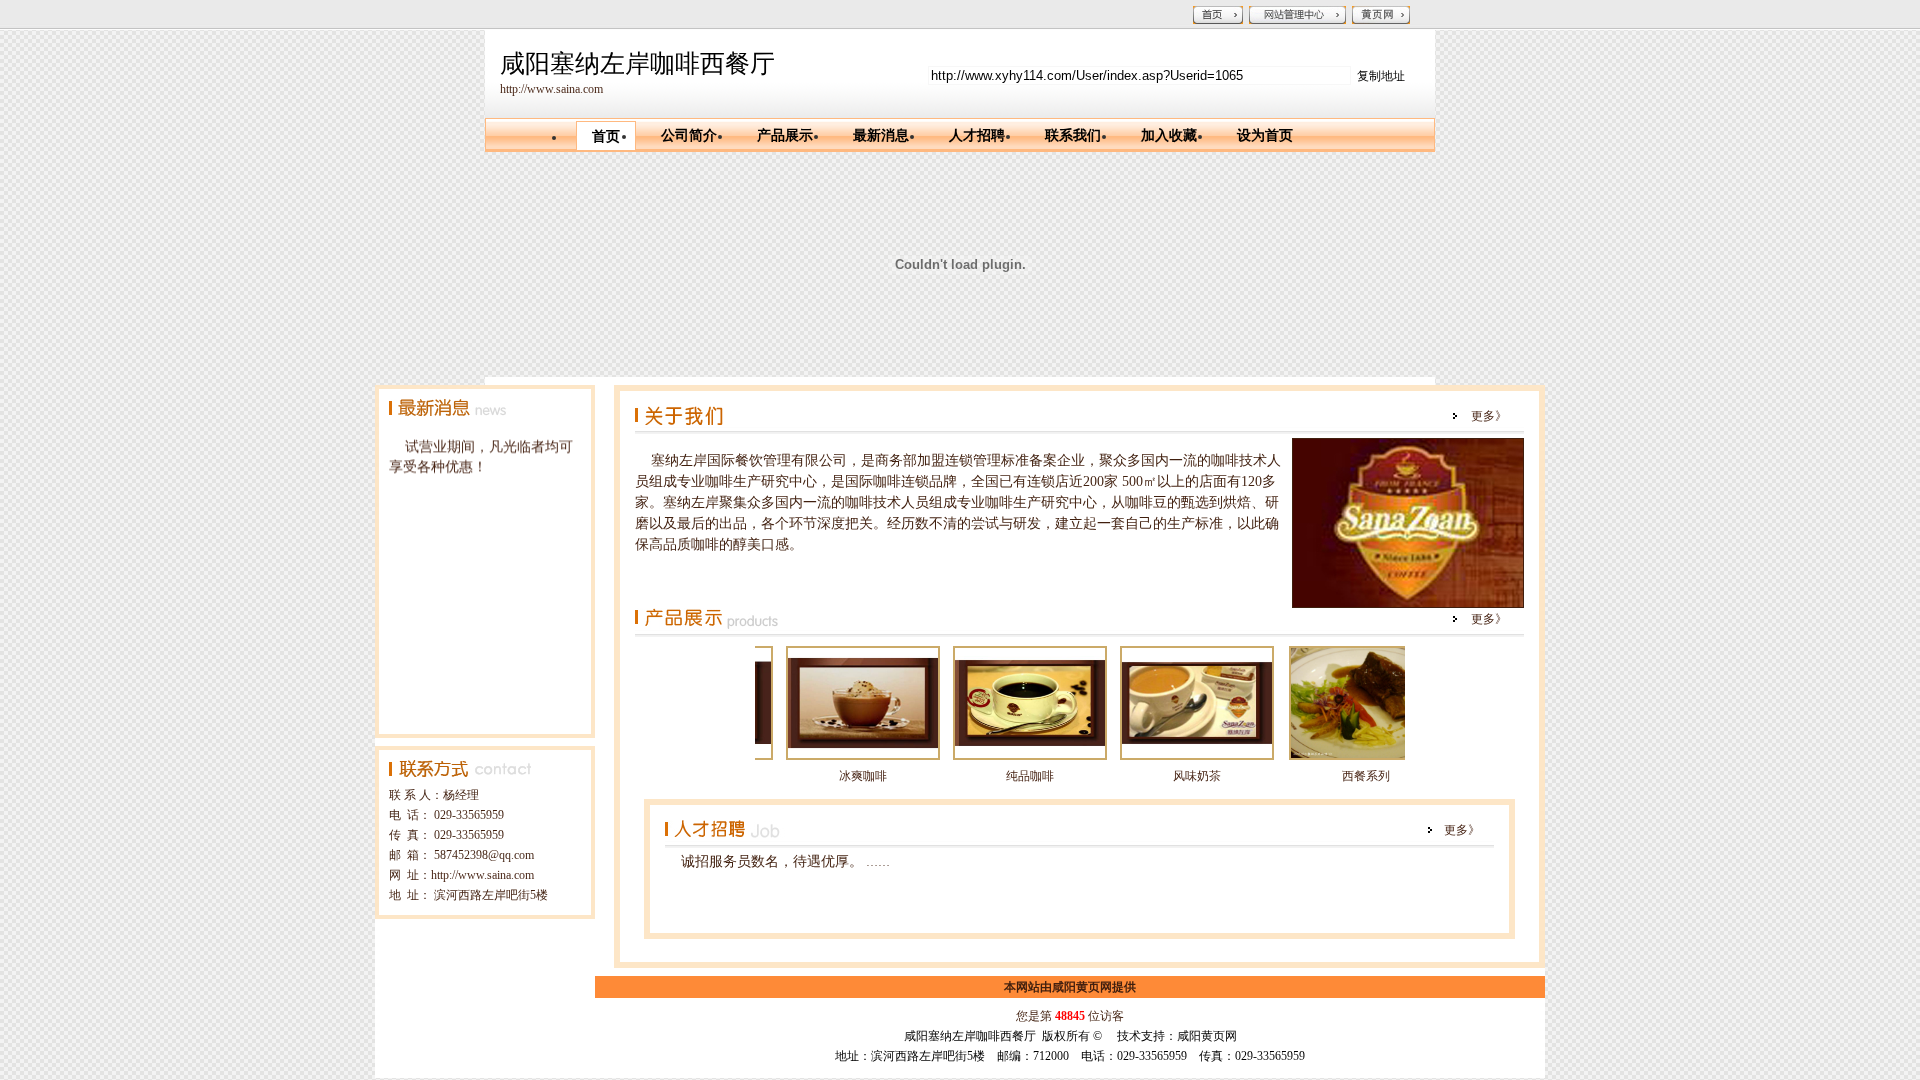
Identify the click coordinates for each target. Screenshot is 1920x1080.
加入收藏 (1169, 135)
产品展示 (785, 135)
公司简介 (689, 135)
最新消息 (881, 135)
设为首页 (1265, 135)
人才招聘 (977, 135)
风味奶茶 (1164, 776)
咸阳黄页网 (1082, 987)
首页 (606, 136)
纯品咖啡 (997, 776)
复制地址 (1381, 76)
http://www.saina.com (551, 89)
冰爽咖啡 (830, 776)
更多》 (1489, 416)
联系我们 (1073, 135)
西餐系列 (1333, 776)
